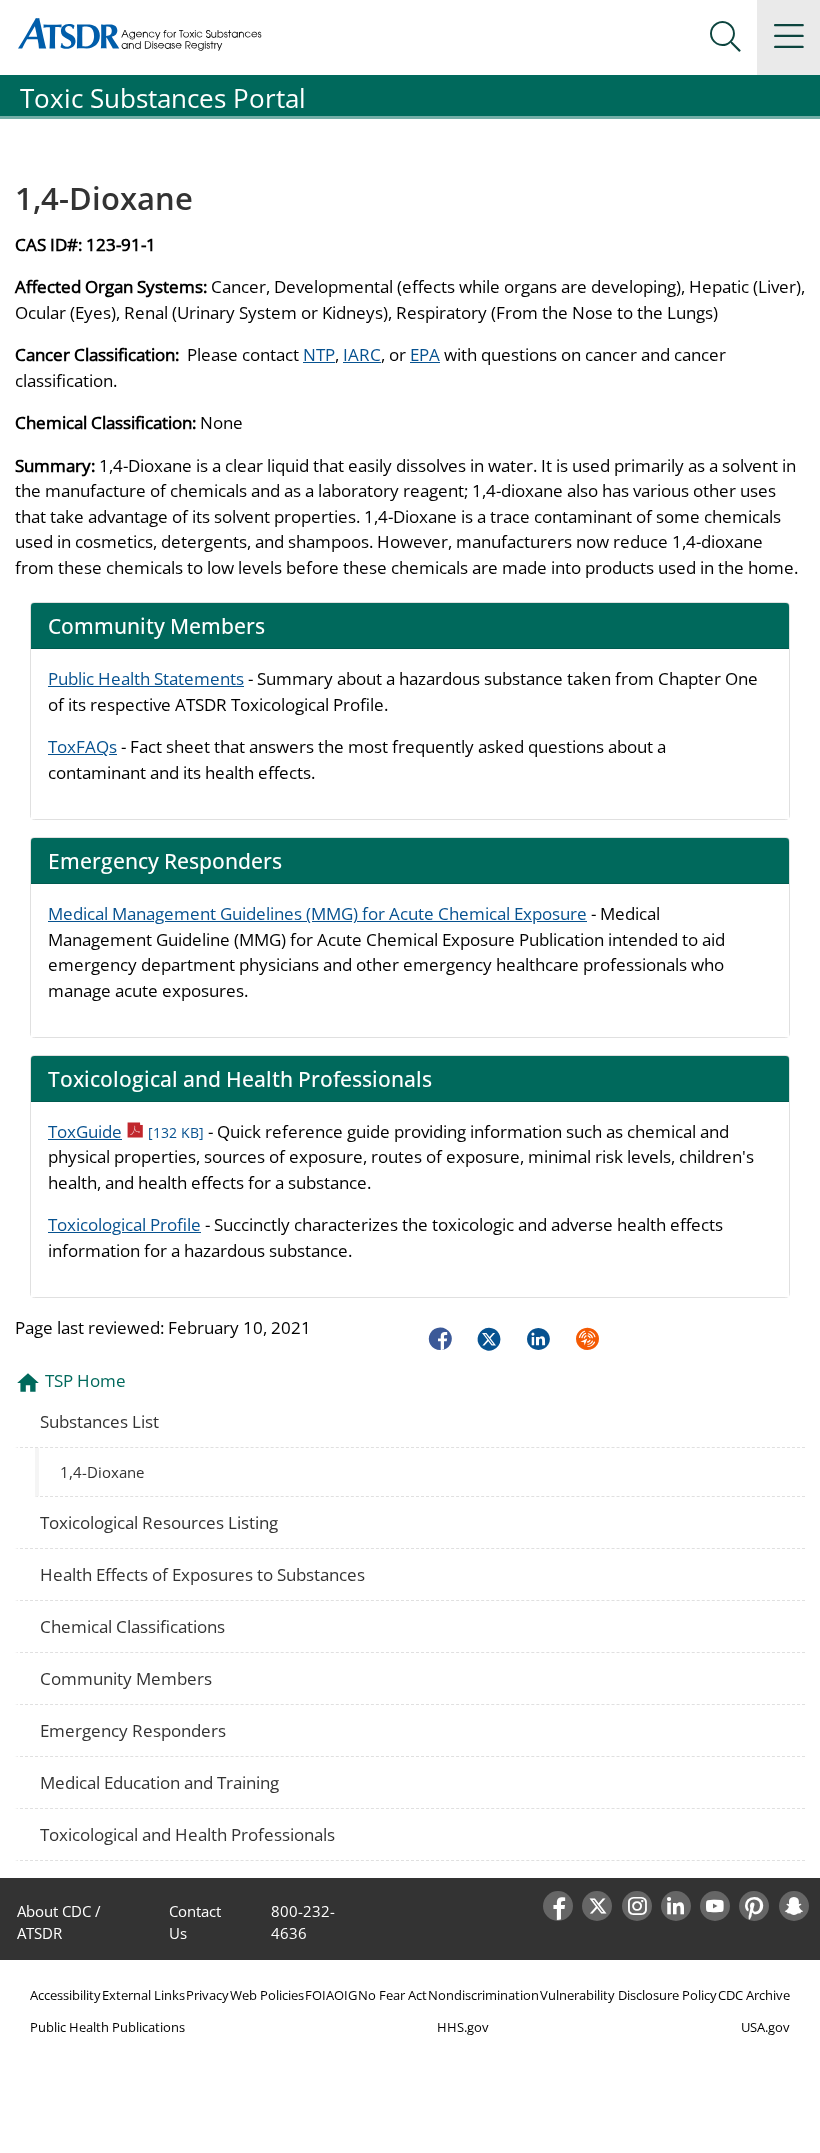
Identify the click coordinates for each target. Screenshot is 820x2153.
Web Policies (267, 1995)
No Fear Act (392, 1995)
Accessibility (65, 1995)
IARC (362, 354)
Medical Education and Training (159, 1782)
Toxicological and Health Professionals (187, 1834)
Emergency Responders (133, 1730)
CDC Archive (754, 1995)
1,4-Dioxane (102, 1472)
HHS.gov (463, 2027)
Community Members (126, 1678)
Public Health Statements (146, 678)
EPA (425, 354)
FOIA (319, 1995)
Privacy (207, 1995)
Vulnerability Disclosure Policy (628, 1995)
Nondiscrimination (483, 1995)
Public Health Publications (107, 2027)
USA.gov (765, 2027)
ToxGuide (126, 1131)
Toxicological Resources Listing (159, 1522)
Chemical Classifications (132, 1626)
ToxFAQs (82, 746)
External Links (143, 1995)
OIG (345, 1995)
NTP (319, 354)
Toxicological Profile (124, 1224)
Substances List (99, 1421)
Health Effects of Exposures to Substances (202, 1574)
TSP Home (85, 1380)
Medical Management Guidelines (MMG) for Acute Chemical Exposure (317, 913)
